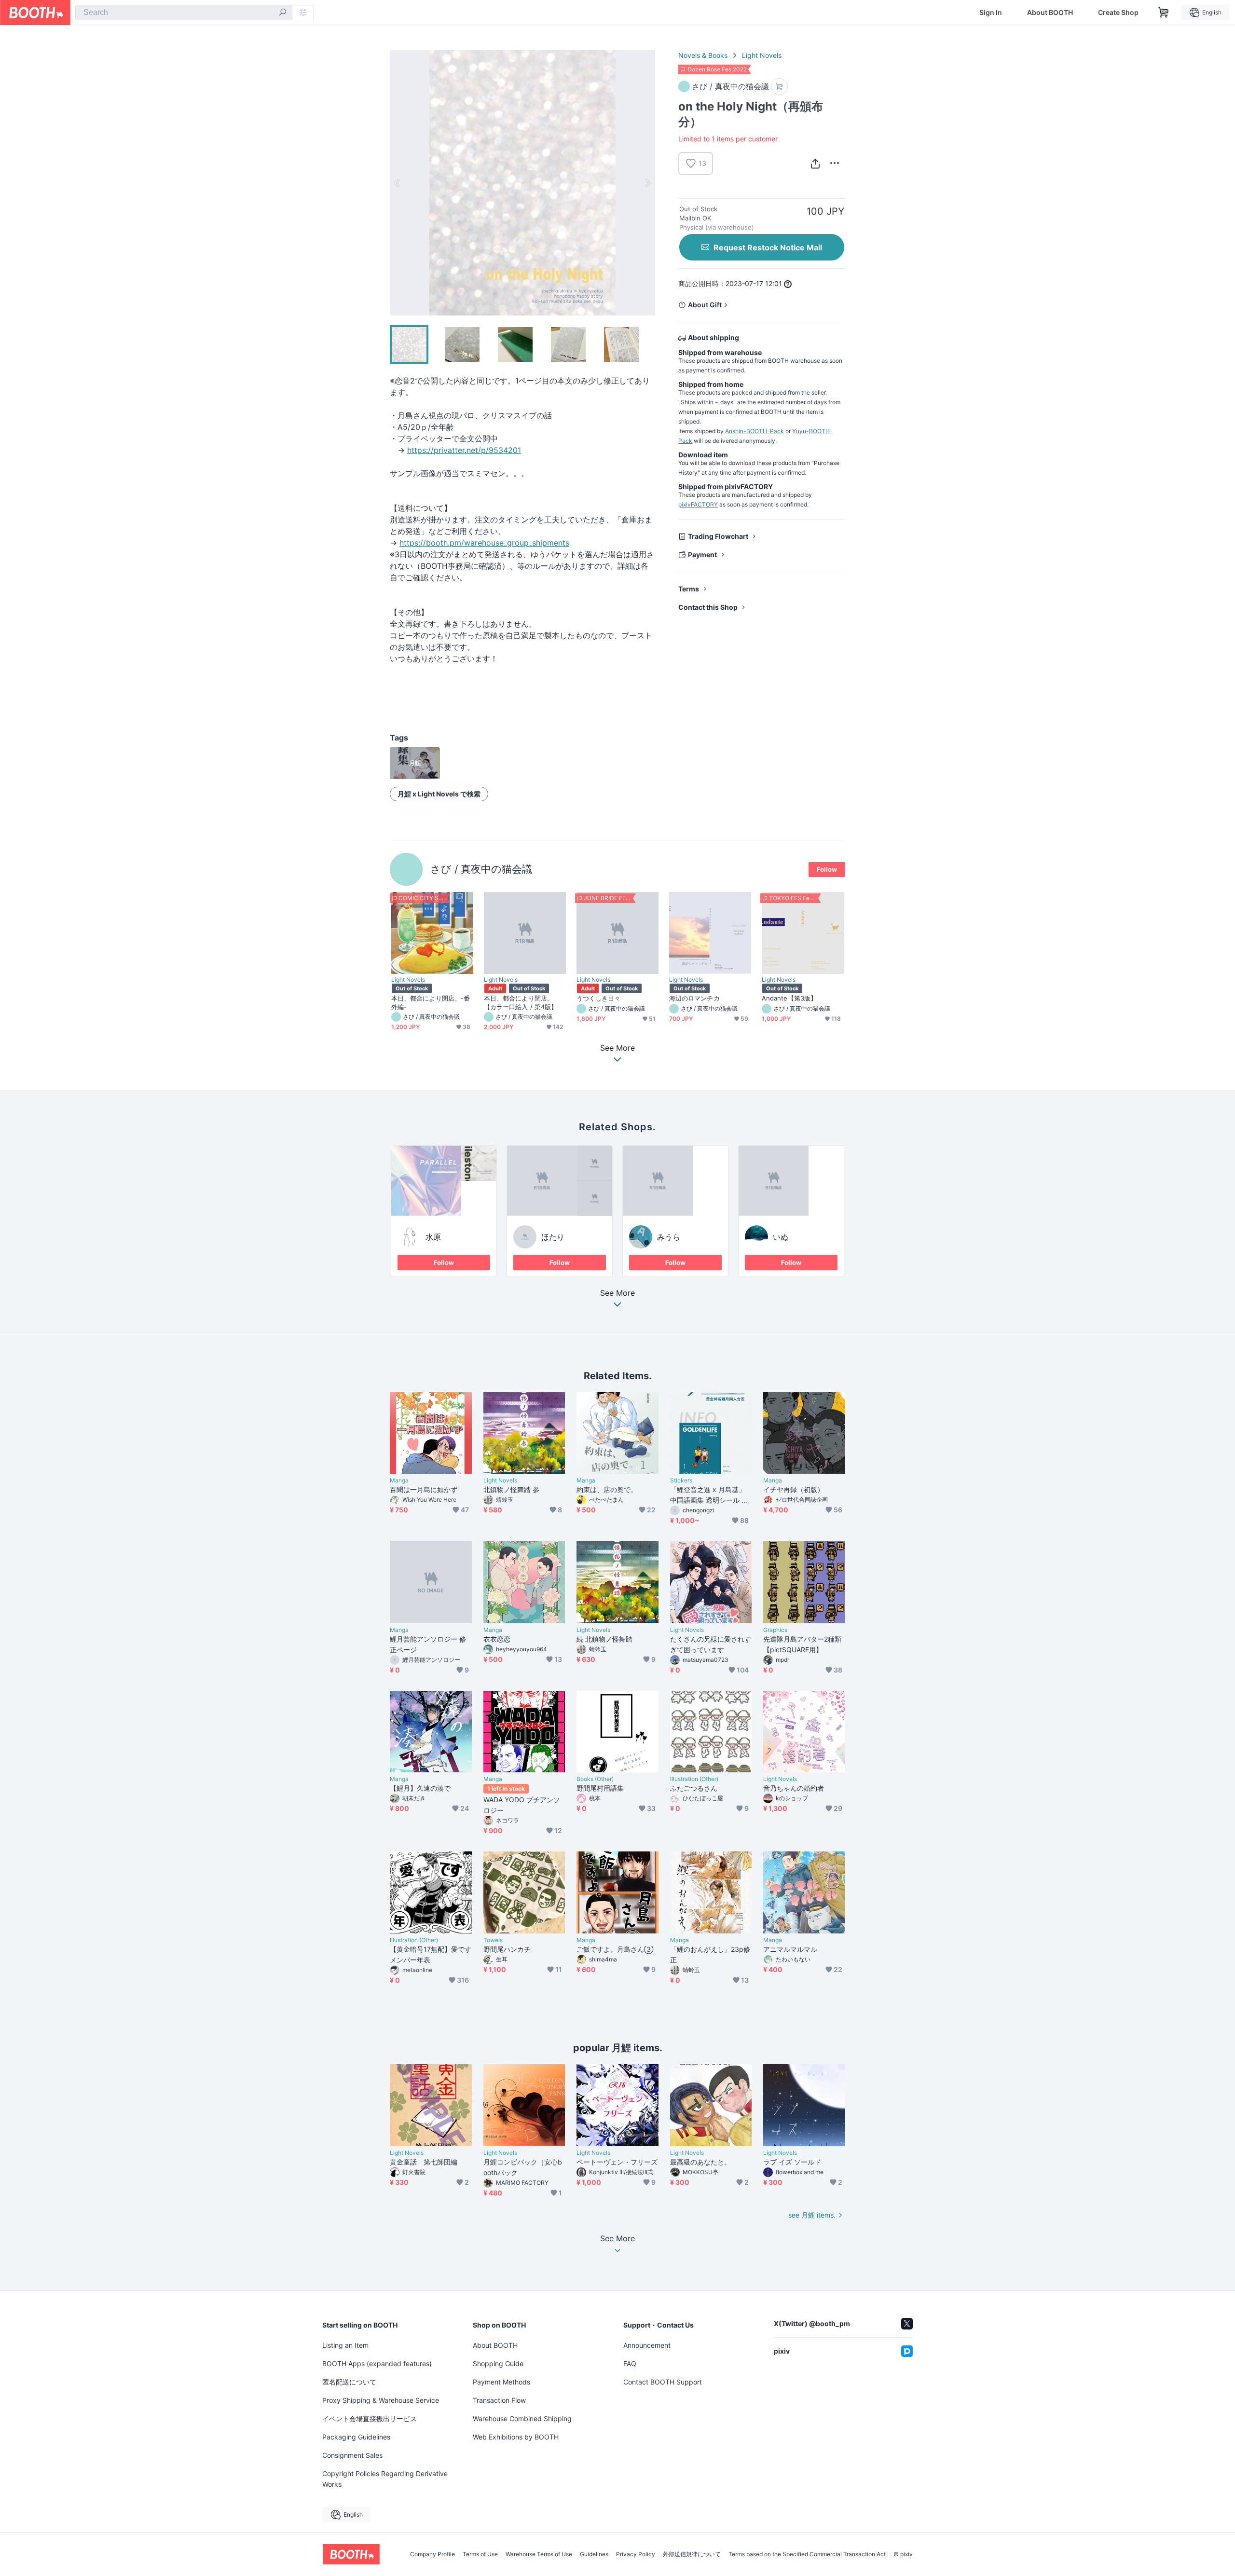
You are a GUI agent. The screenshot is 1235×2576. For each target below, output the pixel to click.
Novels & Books (703, 55)
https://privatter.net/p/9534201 (464, 450)
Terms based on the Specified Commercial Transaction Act (807, 2554)
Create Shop (1118, 13)
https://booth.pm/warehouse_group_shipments (484, 543)
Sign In (991, 13)
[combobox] (184, 13)
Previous (398, 183)
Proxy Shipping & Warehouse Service (381, 2400)
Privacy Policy (636, 2554)
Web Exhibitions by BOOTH (516, 2437)
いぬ (781, 1237)
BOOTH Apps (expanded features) (377, 2364)
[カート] (779, 87)
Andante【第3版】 (789, 998)
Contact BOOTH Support (663, 2382)
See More (617, 1293)
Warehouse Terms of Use (539, 2554)
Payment (702, 555)
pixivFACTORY (698, 504)
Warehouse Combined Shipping (522, 2418)
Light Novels (762, 55)
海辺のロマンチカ (694, 998)
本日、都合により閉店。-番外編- (431, 1002)
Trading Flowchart (718, 536)
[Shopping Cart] (1164, 13)
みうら (669, 1237)
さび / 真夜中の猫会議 (481, 869)
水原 (433, 1237)
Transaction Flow (499, 2400)
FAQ (630, 2364)
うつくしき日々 (599, 998)
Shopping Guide (498, 2364)
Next (647, 183)
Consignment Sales (352, 2455)
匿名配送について (349, 2382)
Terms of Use (480, 2554)
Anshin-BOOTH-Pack (755, 431)
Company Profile (432, 2554)
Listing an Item (345, 2345)
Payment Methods (501, 2382)
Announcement (647, 2345)
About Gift (705, 305)
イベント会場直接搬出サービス (370, 2418)
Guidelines (594, 2554)
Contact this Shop (708, 607)
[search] (283, 13)
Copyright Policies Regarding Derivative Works (385, 2479)
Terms (689, 589)
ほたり (553, 1237)
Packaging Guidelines (356, 2437)
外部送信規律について (692, 2554)
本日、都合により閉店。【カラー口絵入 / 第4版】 (521, 1002)
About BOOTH (1050, 13)
